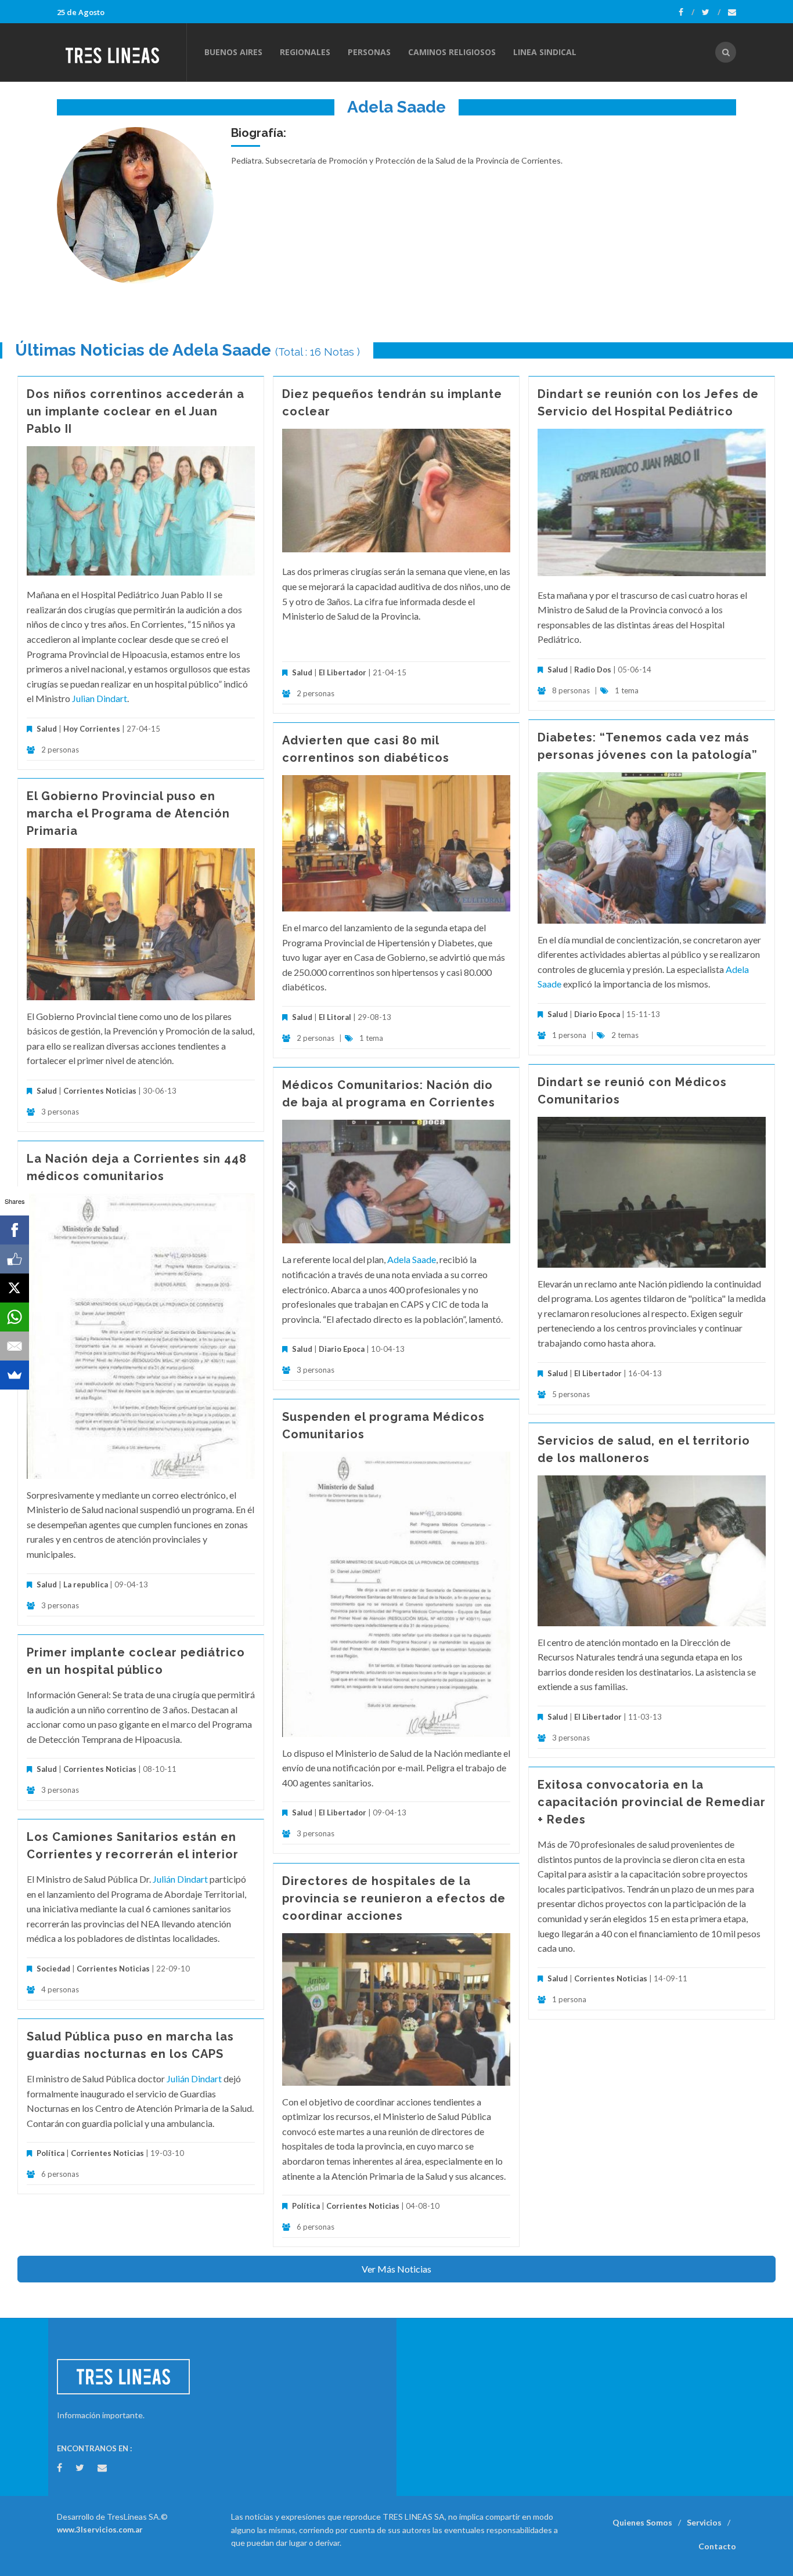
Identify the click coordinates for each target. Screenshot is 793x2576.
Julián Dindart (180, 1879)
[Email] (15, 1346)
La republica (86, 1584)
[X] (15, 1288)
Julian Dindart (100, 698)
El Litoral (335, 1017)
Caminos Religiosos (452, 52)
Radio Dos (593, 670)
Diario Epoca (597, 1014)
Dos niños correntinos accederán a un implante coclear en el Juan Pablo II (136, 411)
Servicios (704, 2522)
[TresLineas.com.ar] (121, 52)
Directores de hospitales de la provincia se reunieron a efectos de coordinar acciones (394, 1898)
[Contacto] (732, 12)
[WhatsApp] (15, 1317)
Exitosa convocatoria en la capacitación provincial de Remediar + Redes (652, 1802)
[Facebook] (686, 12)
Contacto (717, 2546)
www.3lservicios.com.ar (100, 2530)
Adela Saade (412, 1259)
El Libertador (343, 672)
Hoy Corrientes (92, 729)
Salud (47, 729)
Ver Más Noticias (396, 2269)
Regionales (305, 52)
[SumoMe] (15, 1375)
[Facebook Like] (15, 1259)
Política (306, 2206)
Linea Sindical (545, 52)
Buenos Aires (233, 52)
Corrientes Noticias (100, 1091)
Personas (369, 52)
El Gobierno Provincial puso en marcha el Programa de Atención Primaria (128, 813)
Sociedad (53, 1969)
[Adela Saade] (135, 205)
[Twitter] (711, 12)
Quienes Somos (642, 2522)
